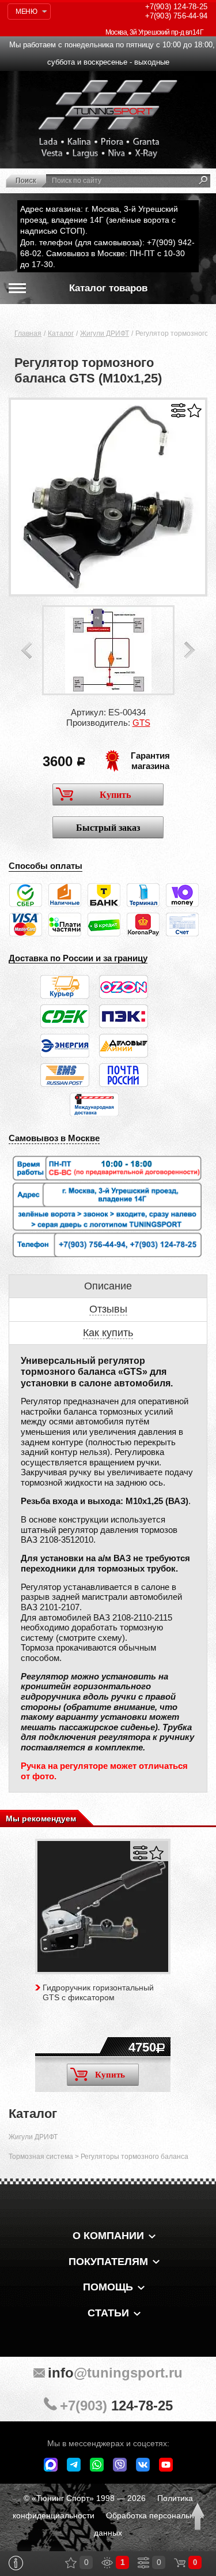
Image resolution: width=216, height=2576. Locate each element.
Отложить (194, 410)
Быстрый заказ (108, 828)
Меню (26, 12)
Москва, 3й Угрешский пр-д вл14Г (154, 32)
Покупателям (108, 2262)
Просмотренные (107, 2563)
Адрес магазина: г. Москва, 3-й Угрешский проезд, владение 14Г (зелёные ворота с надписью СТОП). (99, 220)
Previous (26, 650)
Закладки (71, 2563)
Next (190, 650)
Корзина (180, 2563)
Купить (115, 795)
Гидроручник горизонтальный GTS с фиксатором (98, 1992)
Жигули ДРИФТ (105, 333)
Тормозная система (41, 2157)
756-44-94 (176, 16)
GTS (141, 723)
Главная (28, 333)
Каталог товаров (108, 288)
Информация (16, 2563)
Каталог (61, 333)
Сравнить (178, 410)
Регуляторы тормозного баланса (134, 2157)
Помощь (108, 2287)
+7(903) (116, 2406)
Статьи (108, 2313)
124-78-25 (176, 7)
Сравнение (143, 2563)
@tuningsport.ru (115, 2373)
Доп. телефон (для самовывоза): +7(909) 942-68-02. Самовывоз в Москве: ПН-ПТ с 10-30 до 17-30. (107, 253)
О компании (108, 2236)
